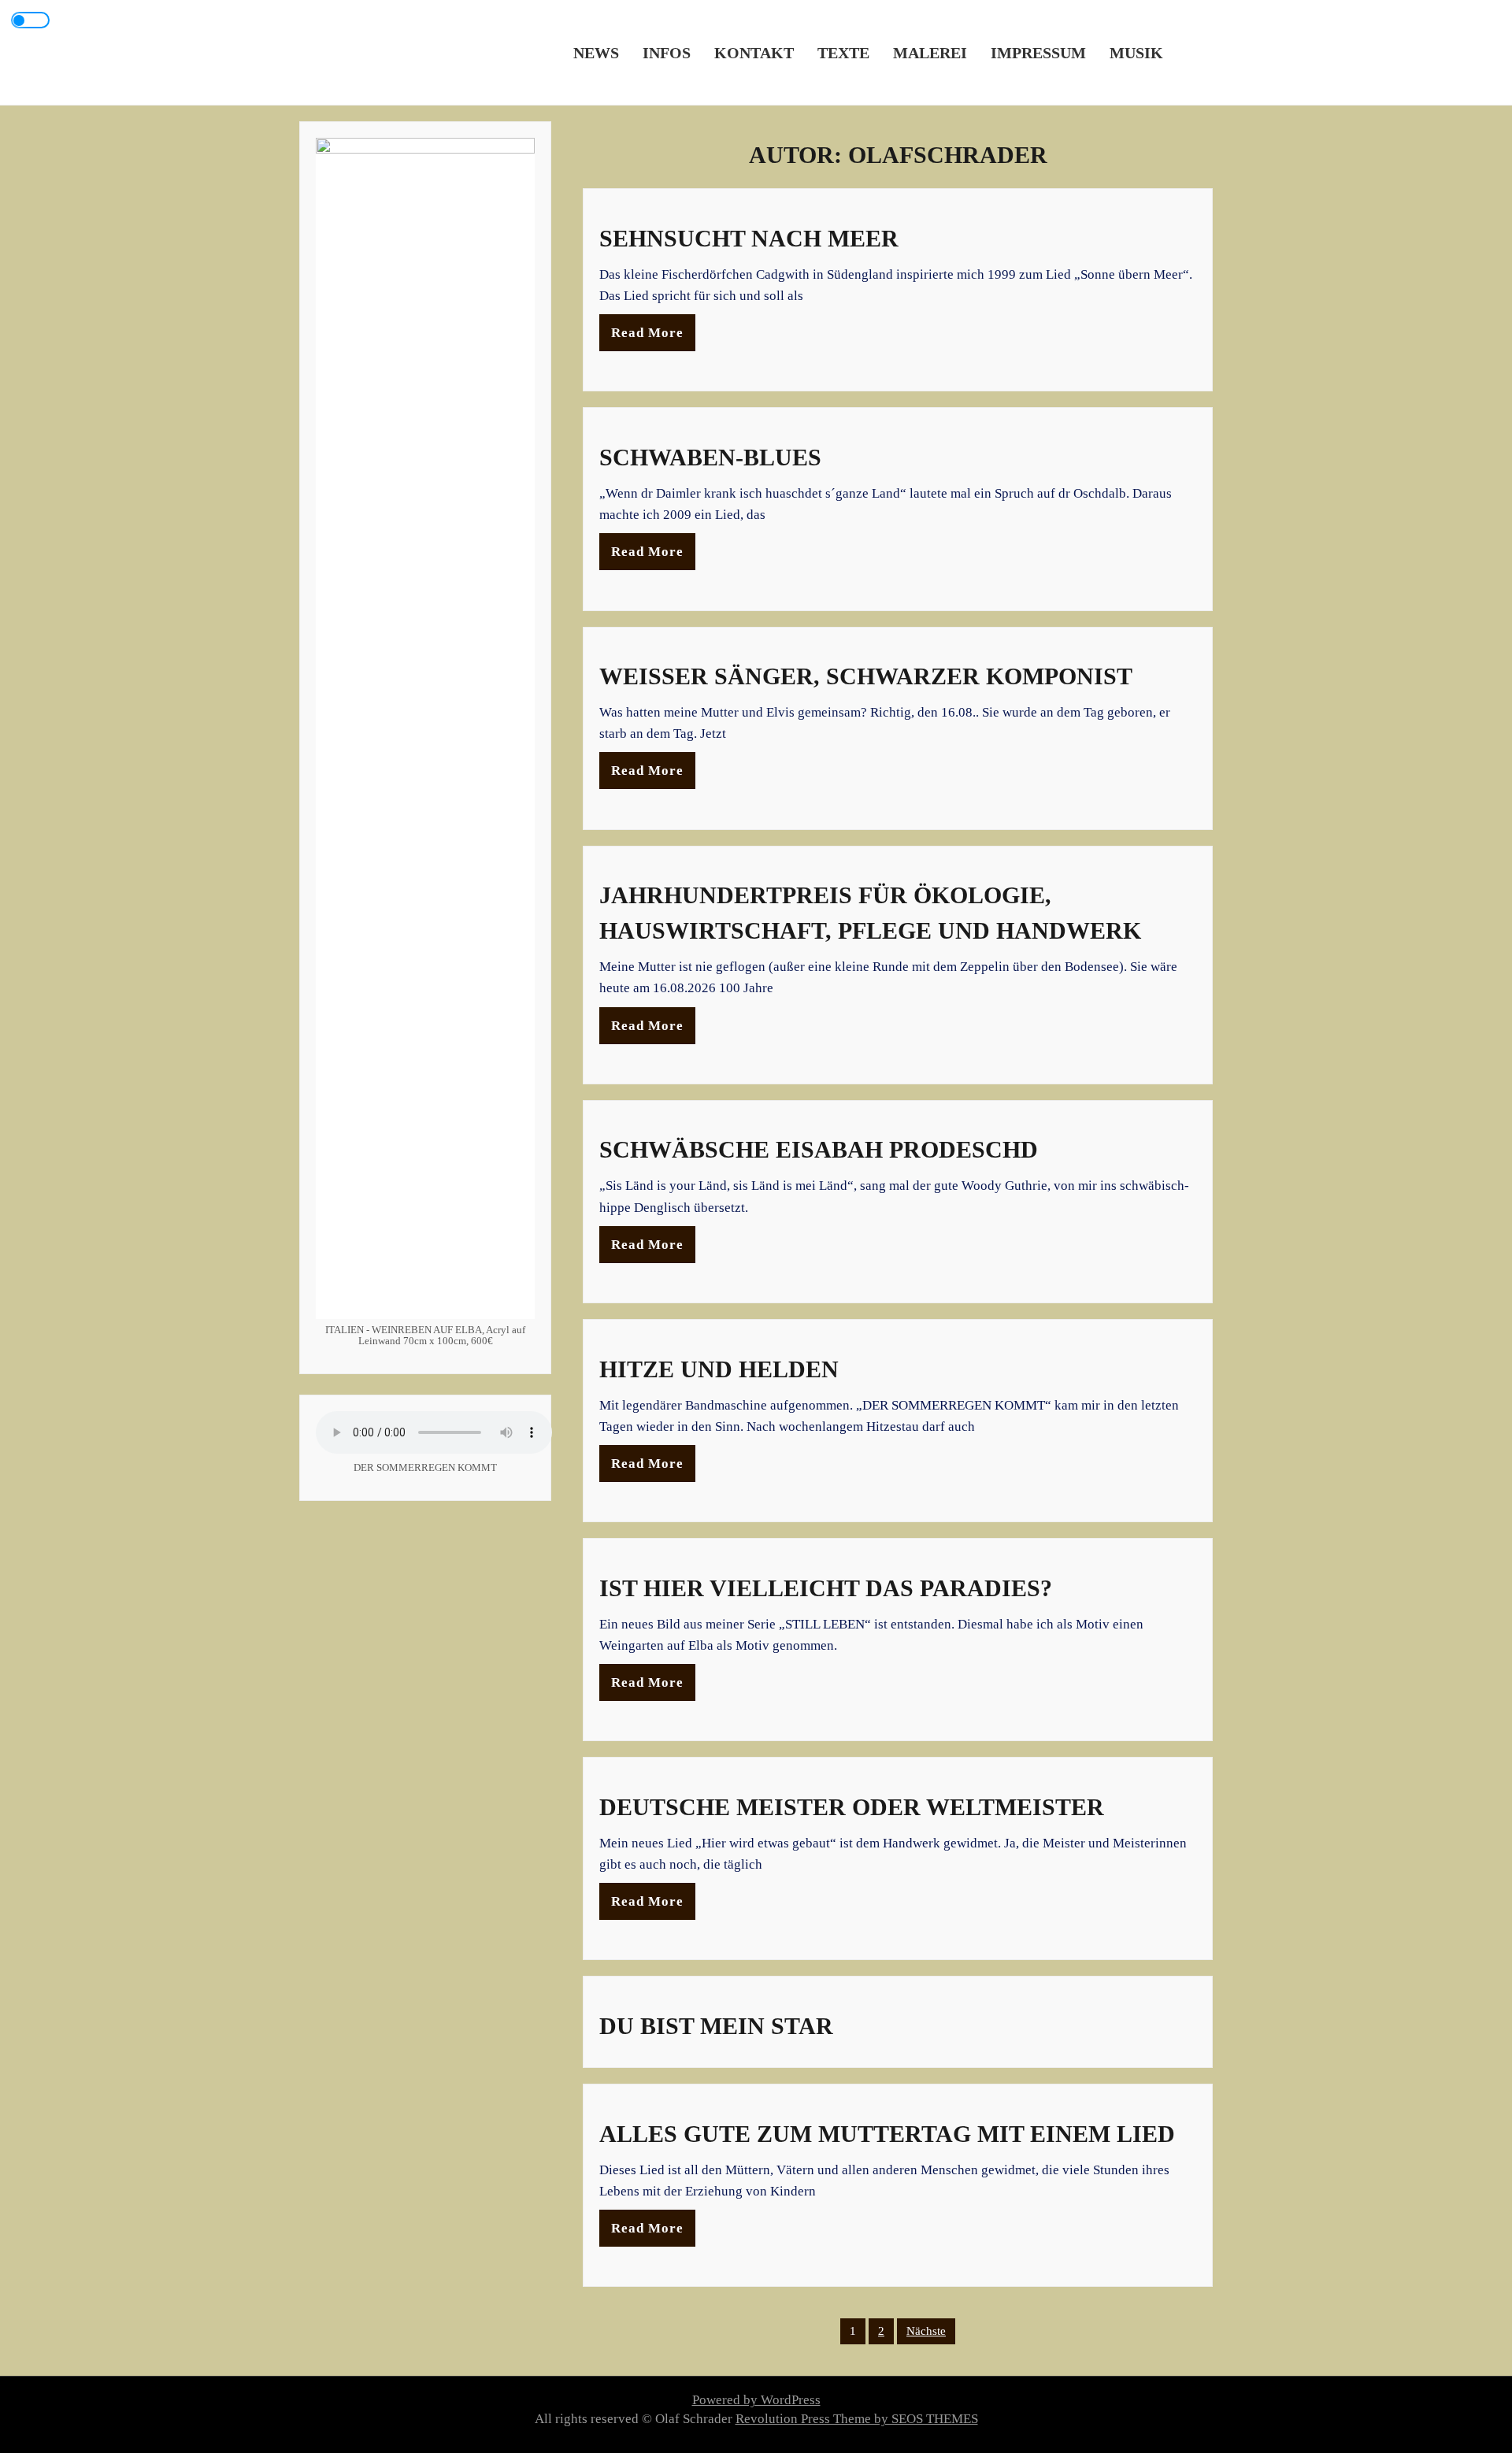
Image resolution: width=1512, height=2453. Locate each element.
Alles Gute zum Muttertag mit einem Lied (887, 2134)
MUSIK (1136, 52)
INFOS (667, 52)
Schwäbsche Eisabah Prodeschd (819, 1149)
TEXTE (843, 52)
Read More (647, 333)
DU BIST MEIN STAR (716, 2026)
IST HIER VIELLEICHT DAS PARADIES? (826, 1588)
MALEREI (930, 52)
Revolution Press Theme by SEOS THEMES (857, 2419)
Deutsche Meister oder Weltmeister (852, 1807)
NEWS (596, 52)
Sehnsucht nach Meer (749, 238)
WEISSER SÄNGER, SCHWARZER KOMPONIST (866, 676)
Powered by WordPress (756, 2400)
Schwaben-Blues (710, 457)
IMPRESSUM (1038, 52)
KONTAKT (754, 52)
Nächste (926, 2331)
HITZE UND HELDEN (719, 1369)
